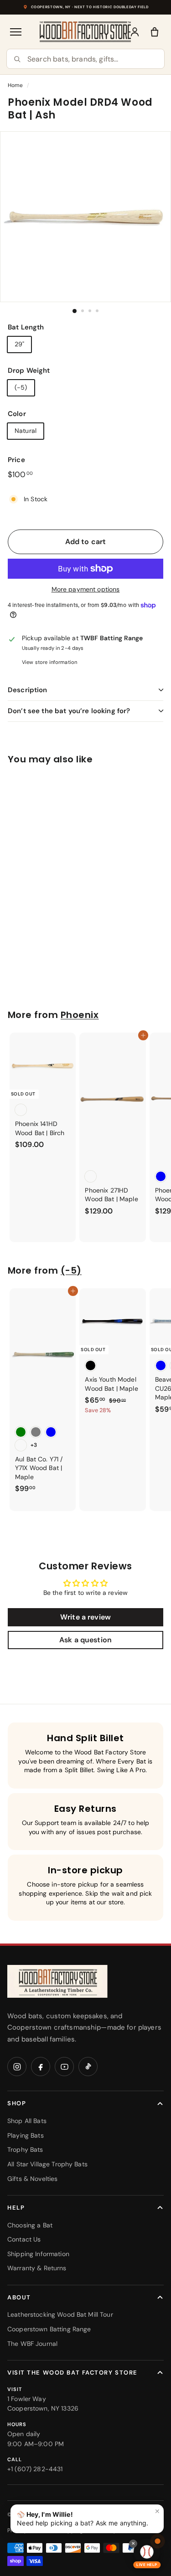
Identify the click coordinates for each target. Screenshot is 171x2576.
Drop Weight (29, 370)
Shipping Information (38, 2254)
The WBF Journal (32, 2344)
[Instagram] (17, 2067)
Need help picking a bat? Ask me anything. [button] (88, 2517)
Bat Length (26, 327)
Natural (26, 431)
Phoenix (80, 1015)
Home (16, 85)
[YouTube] (64, 2067)
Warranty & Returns (37, 2268)
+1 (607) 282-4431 (35, 2469)
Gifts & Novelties (32, 2179)
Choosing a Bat (30, 2225)
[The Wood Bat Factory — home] (57, 1982)
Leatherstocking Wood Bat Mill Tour (60, 2314)
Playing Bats (26, 2135)
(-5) (21, 387)
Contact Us (24, 2239)
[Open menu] (16, 32)
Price (16, 460)
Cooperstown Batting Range (49, 2329)
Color (17, 414)
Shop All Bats (27, 2121)
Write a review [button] (85, 1617)
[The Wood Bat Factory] (85, 32)
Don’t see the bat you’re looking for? (69, 711)
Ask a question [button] (85, 1640)
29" (19, 344)
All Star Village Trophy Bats (47, 2164)
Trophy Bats (25, 2149)
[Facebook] (41, 2067)
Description (28, 690)
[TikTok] (88, 2067)
